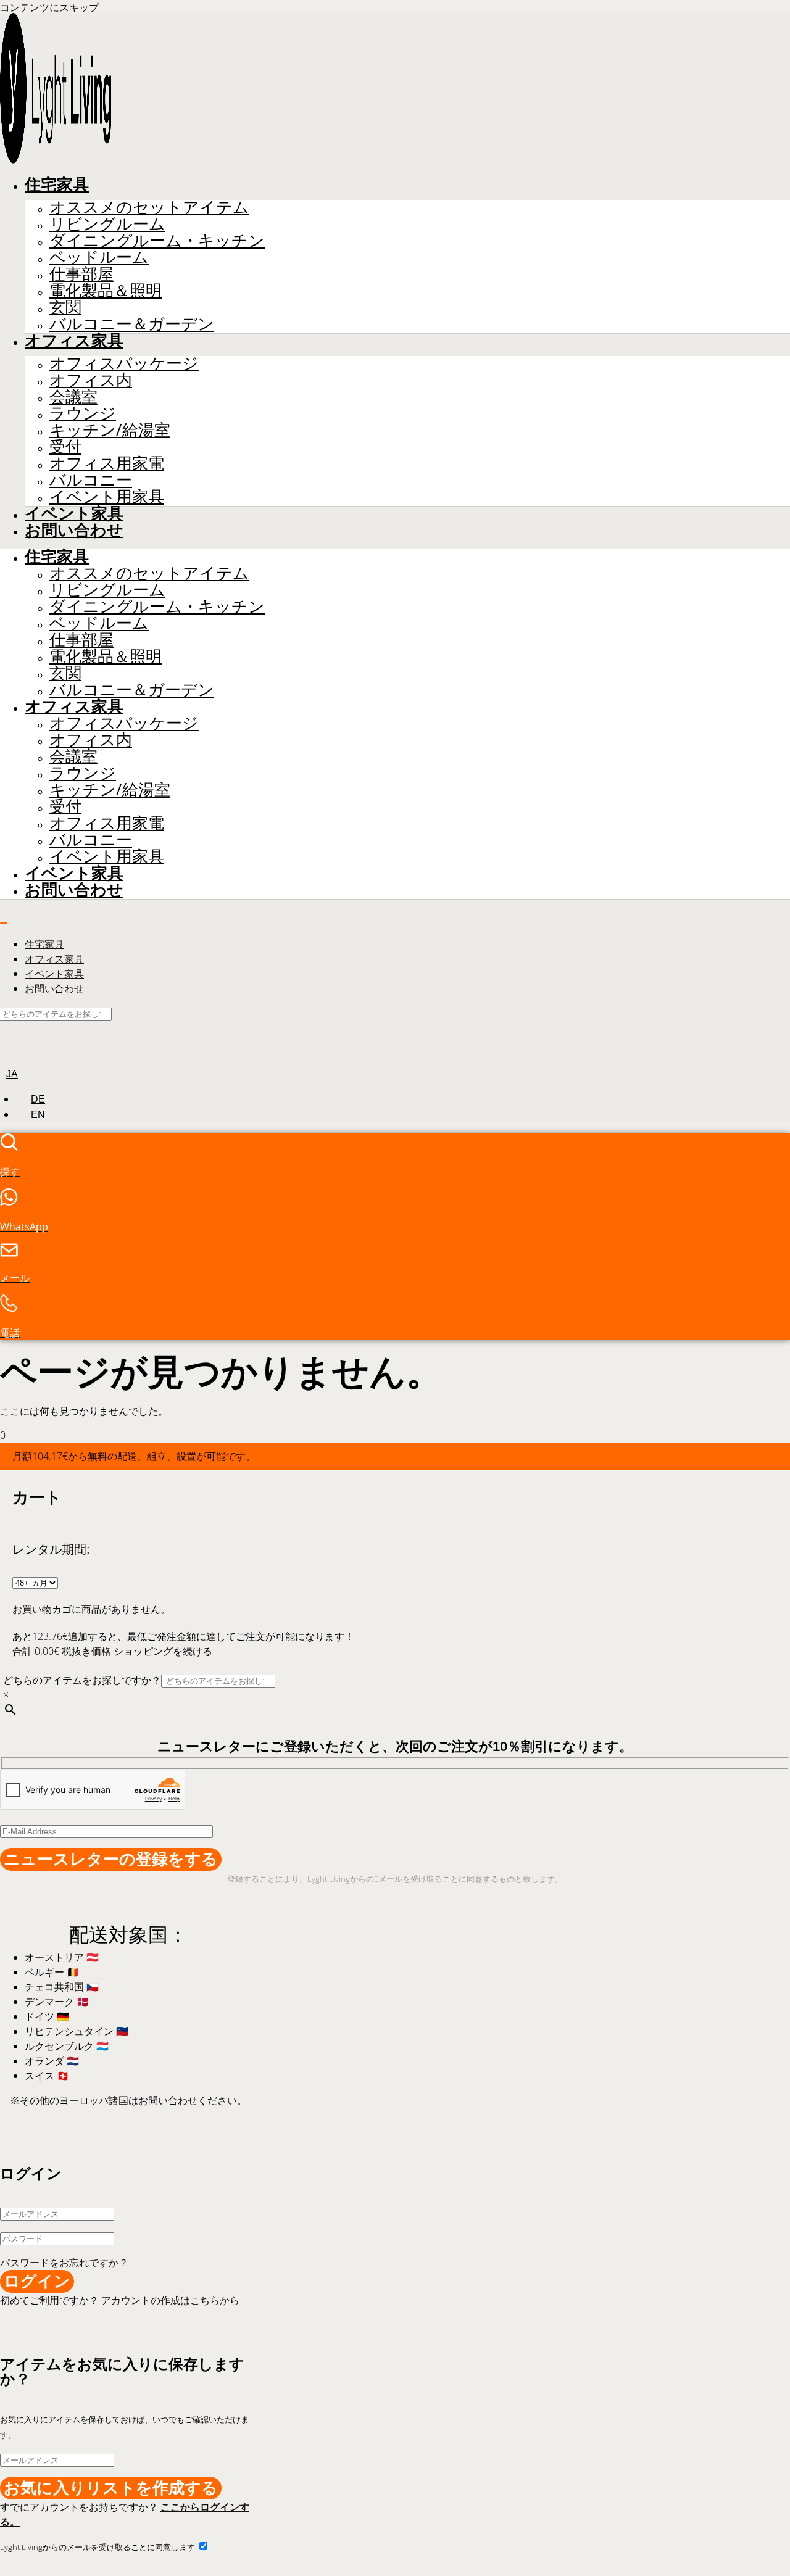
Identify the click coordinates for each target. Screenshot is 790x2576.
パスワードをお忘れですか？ (64, 2263)
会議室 (73, 396)
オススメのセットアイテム (149, 207)
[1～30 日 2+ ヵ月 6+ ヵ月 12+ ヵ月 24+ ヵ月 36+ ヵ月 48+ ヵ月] (35, 1582)
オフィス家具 (74, 341)
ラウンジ (83, 413)
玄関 (65, 307)
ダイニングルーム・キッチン (157, 240)
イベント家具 (74, 513)
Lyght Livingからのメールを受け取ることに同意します (98, 2547)
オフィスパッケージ (124, 363)
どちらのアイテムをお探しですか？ (82, 1680)
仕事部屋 (81, 274)
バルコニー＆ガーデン (132, 324)
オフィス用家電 (107, 463)
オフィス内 (91, 380)
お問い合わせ (74, 530)
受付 (65, 446)
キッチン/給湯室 (110, 430)
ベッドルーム (99, 257)
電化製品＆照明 (106, 290)
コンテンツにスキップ (49, 7)
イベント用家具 (107, 496)
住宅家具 (57, 184)
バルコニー (91, 480)
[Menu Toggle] (4, 923)
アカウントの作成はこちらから (170, 2300)
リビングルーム (107, 224)
